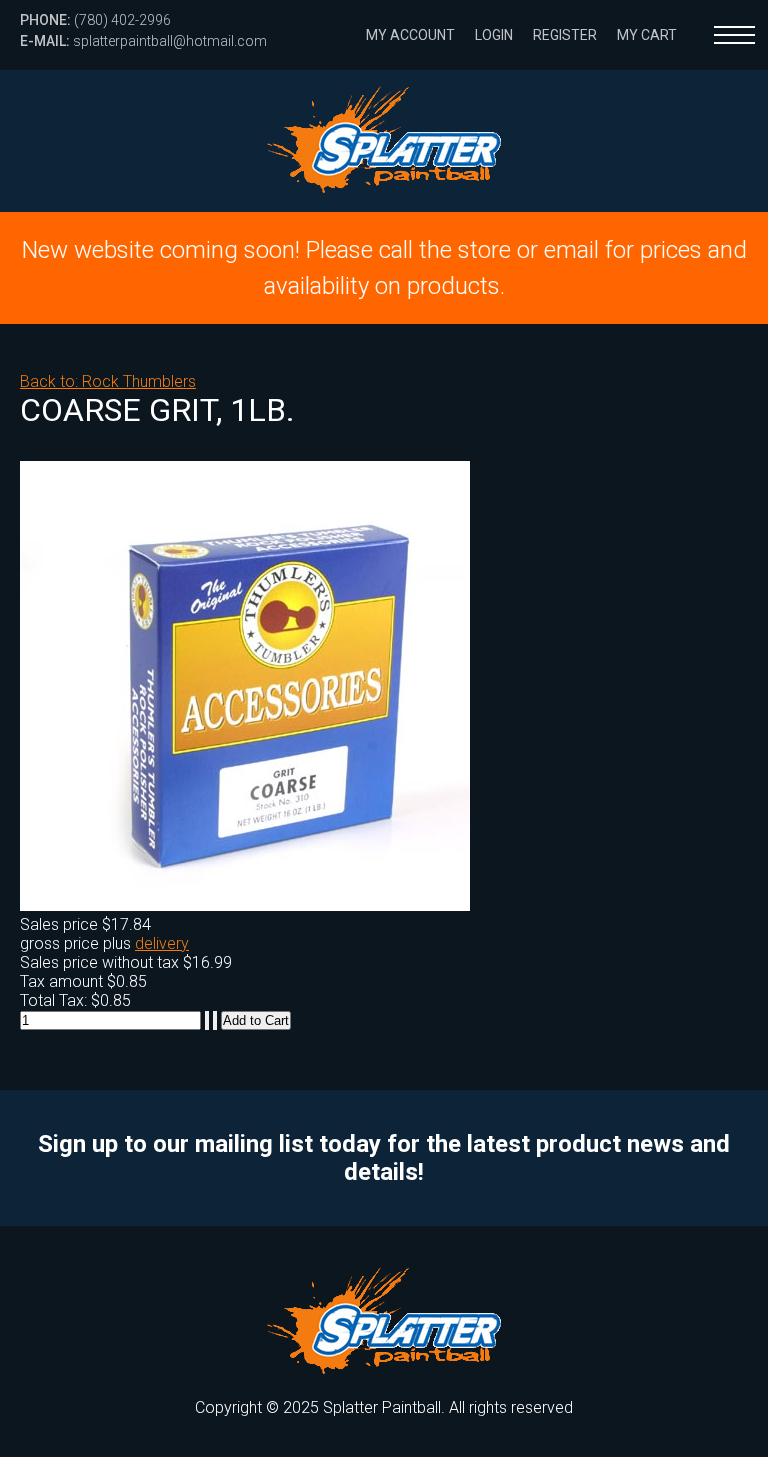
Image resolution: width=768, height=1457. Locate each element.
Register (565, 35)
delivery (162, 943)
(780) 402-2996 (95, 20)
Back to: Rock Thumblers (108, 381)
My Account (410, 35)
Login (494, 35)
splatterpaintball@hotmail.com (143, 41)
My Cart (647, 35)
